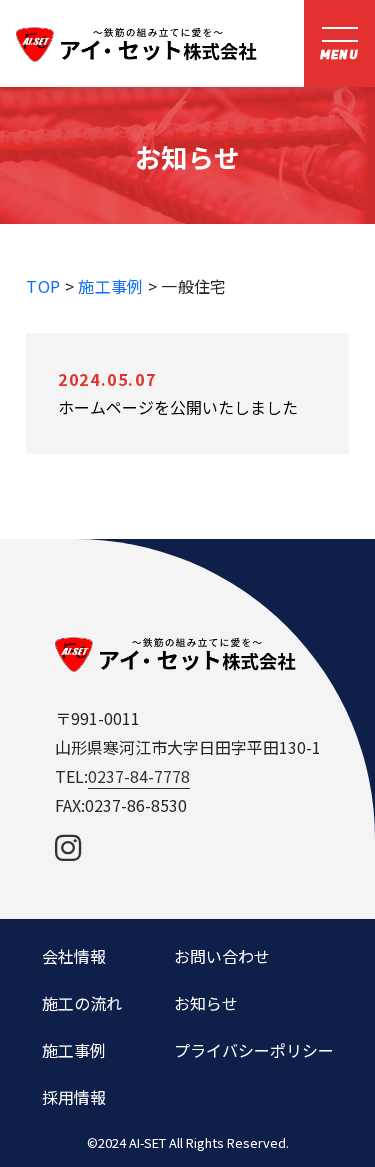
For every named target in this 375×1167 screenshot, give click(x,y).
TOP (43, 286)
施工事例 (110, 286)
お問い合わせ (222, 956)
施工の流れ (82, 1003)
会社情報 (74, 956)
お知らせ (206, 1003)
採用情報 (74, 1097)
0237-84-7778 (139, 776)
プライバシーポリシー (254, 1050)
